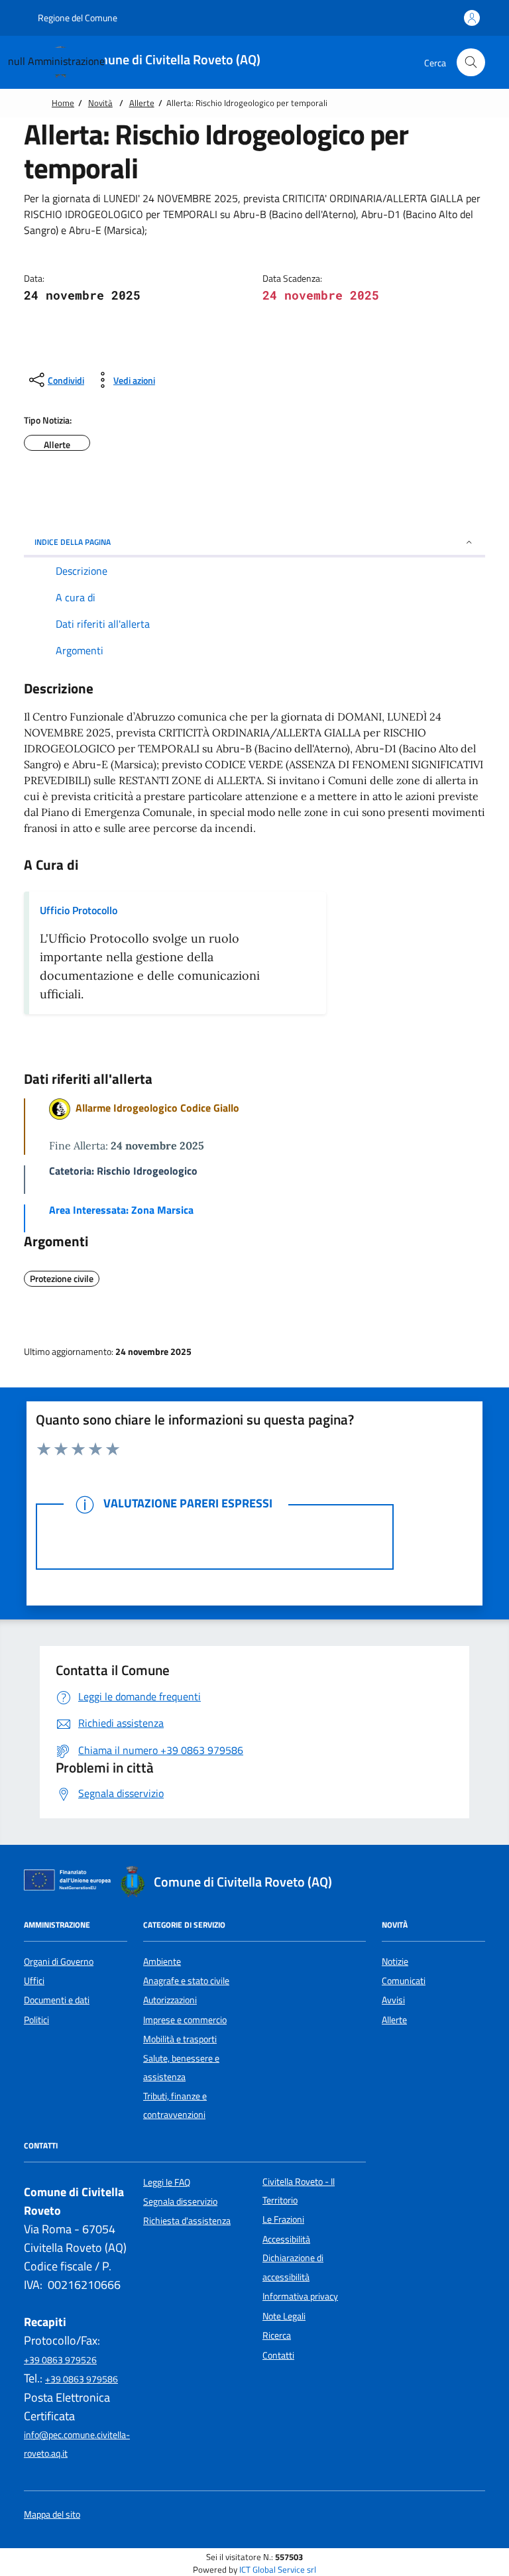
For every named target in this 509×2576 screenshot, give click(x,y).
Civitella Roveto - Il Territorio (299, 2191)
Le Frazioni (283, 2219)
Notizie (395, 1961)
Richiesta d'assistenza (187, 2221)
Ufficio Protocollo (79, 910)
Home (63, 103)
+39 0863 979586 (82, 2379)
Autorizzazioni (170, 2000)
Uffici (34, 1981)
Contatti (278, 2355)
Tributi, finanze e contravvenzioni (175, 2105)
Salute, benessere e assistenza (181, 2068)
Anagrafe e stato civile (186, 1981)
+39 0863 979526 (60, 2360)
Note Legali (284, 2316)
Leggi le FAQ (167, 2182)
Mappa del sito (52, 2515)
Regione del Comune (77, 18)
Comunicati (404, 1981)
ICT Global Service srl (278, 2570)
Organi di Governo (59, 1961)
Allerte (142, 103)
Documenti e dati (57, 2000)
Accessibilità (286, 2239)
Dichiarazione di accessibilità (293, 2267)
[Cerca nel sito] (471, 63)
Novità (100, 103)
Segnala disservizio (180, 2201)
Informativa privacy (300, 2296)
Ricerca (277, 2335)
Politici (36, 2020)
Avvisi (393, 2000)
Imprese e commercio (185, 2020)
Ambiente (162, 1961)
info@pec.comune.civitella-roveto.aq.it (77, 2444)
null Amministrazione (56, 61)
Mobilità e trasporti (180, 2039)
